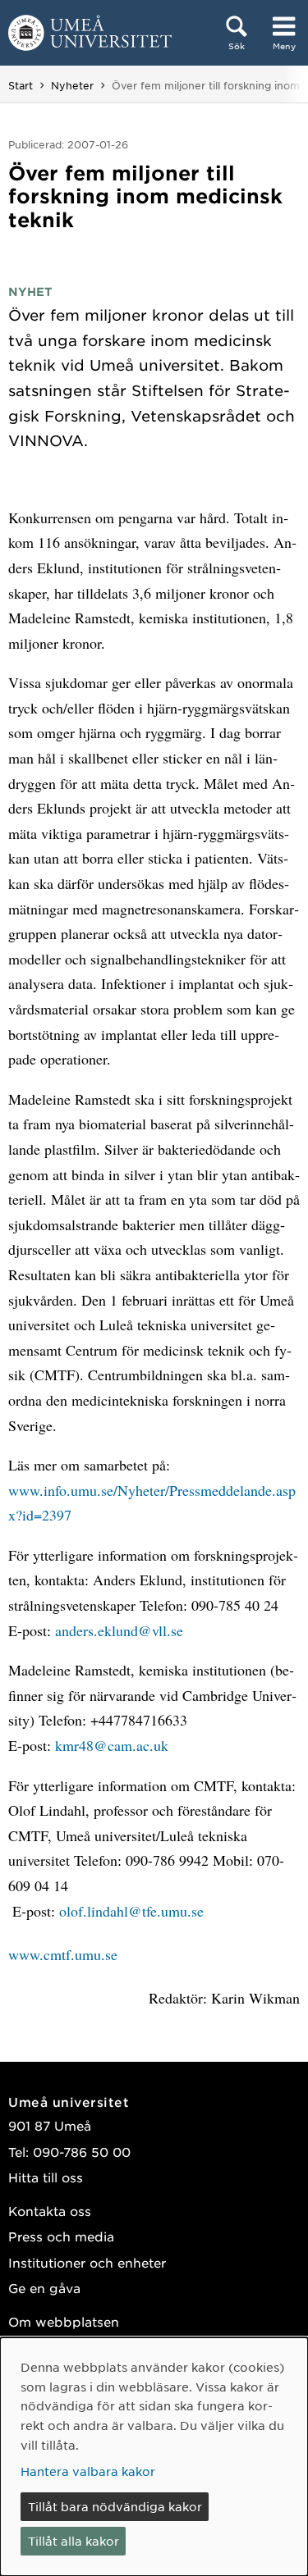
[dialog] (154, 2457)
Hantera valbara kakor (88, 2471)
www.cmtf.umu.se (63, 1954)
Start (21, 85)
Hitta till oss (46, 2177)
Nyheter (72, 85)
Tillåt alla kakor (74, 2541)
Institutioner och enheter (87, 2262)
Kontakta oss (50, 2211)
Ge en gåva (44, 2288)
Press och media (61, 2236)
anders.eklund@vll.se (119, 1630)
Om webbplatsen (64, 2321)
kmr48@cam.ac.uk (112, 1745)
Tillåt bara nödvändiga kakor (115, 2506)
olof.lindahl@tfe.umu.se (131, 1911)
